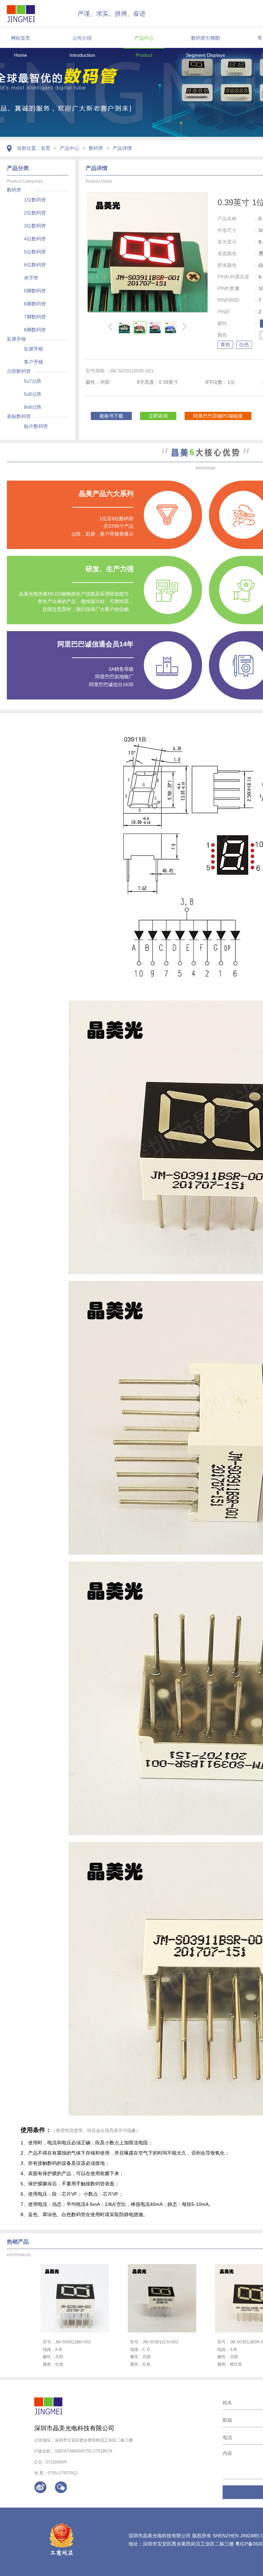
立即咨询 (158, 416)
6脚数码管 (35, 304)
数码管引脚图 (205, 38)
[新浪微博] (40, 2487)
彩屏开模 (16, 339)
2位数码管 (35, 213)
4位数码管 (35, 239)
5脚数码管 (35, 291)
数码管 (96, 148)
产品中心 (144, 38)
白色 (244, 344)
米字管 (31, 278)
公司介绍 (82, 38)
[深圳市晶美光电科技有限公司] (21, 14)
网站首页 (21, 38)
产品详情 (122, 148)
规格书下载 (111, 416)
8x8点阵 (33, 407)
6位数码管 (35, 265)
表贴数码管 (19, 416)
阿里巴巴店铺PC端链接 (218, 416)
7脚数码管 (35, 317)
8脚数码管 (35, 330)
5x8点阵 (33, 394)
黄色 (225, 344)
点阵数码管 (19, 371)
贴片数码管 (36, 426)
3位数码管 (35, 226)
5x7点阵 (33, 381)
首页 (46, 148)
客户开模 (34, 362)
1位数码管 (35, 200)
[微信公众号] (61, 2487)
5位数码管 (35, 252)
